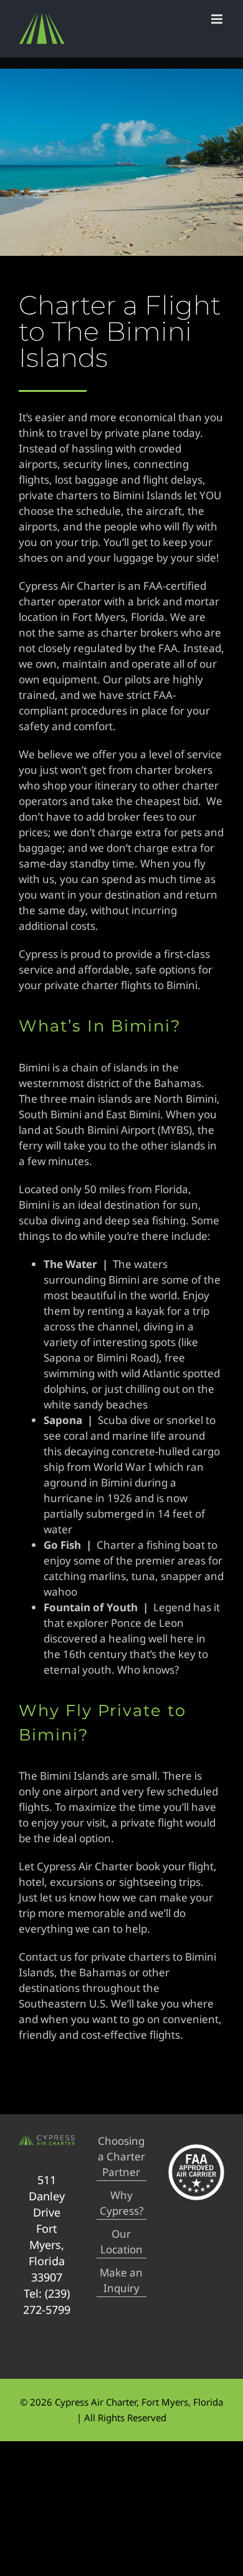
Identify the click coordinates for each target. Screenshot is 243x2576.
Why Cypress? (121, 2203)
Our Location (121, 2242)
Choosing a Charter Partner (121, 2156)
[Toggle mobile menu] (218, 19)
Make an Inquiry (121, 2280)
